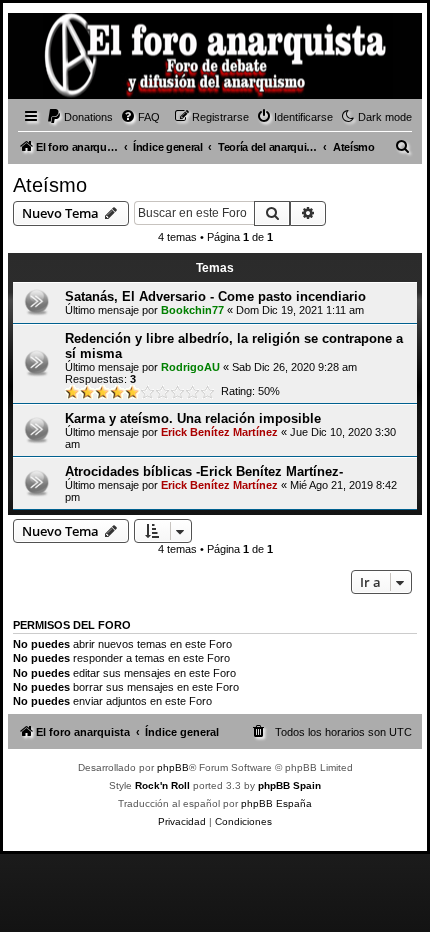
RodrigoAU (190, 367)
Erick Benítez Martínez (219, 432)
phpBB (173, 767)
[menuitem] (79, 117)
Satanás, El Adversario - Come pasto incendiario (215, 296)
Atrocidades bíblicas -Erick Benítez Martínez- (204, 471)
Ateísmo (50, 185)
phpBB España (276, 803)
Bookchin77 (192, 310)
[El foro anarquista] (46, 59)
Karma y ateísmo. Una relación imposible (193, 418)
